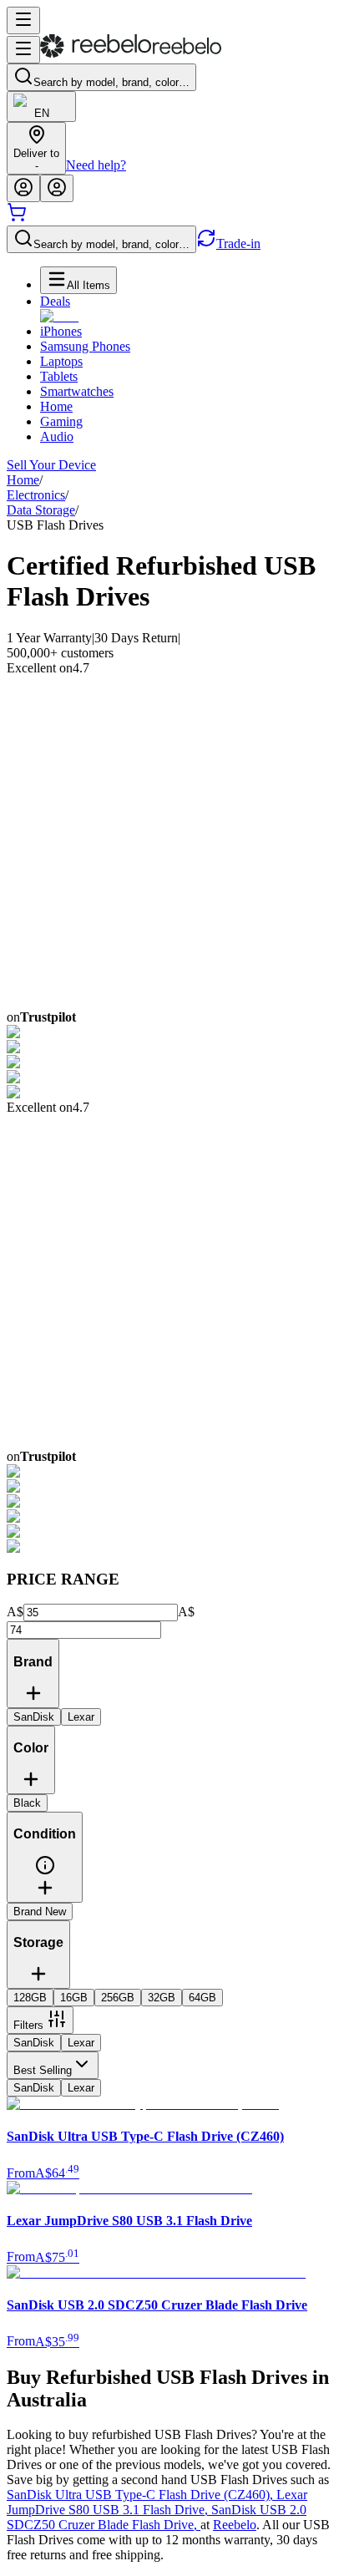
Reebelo (235, 2525)
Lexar (81, 2043)
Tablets (59, 376)
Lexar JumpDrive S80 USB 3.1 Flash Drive (157, 2502)
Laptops (61, 361)
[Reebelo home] (131, 54)
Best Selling (43, 2070)
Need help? (96, 165)
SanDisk (34, 2043)
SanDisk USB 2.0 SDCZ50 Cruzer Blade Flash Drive (157, 2517)
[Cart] (17, 218)
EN (42, 113)
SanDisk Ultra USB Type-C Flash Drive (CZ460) (142, 2495)
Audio (57, 436)
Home (56, 406)
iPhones (61, 331)
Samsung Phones (85, 346)
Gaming (61, 421)
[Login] (23, 188)
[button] (45, 1871)
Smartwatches (77, 391)
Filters (28, 2025)
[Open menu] (23, 20)
